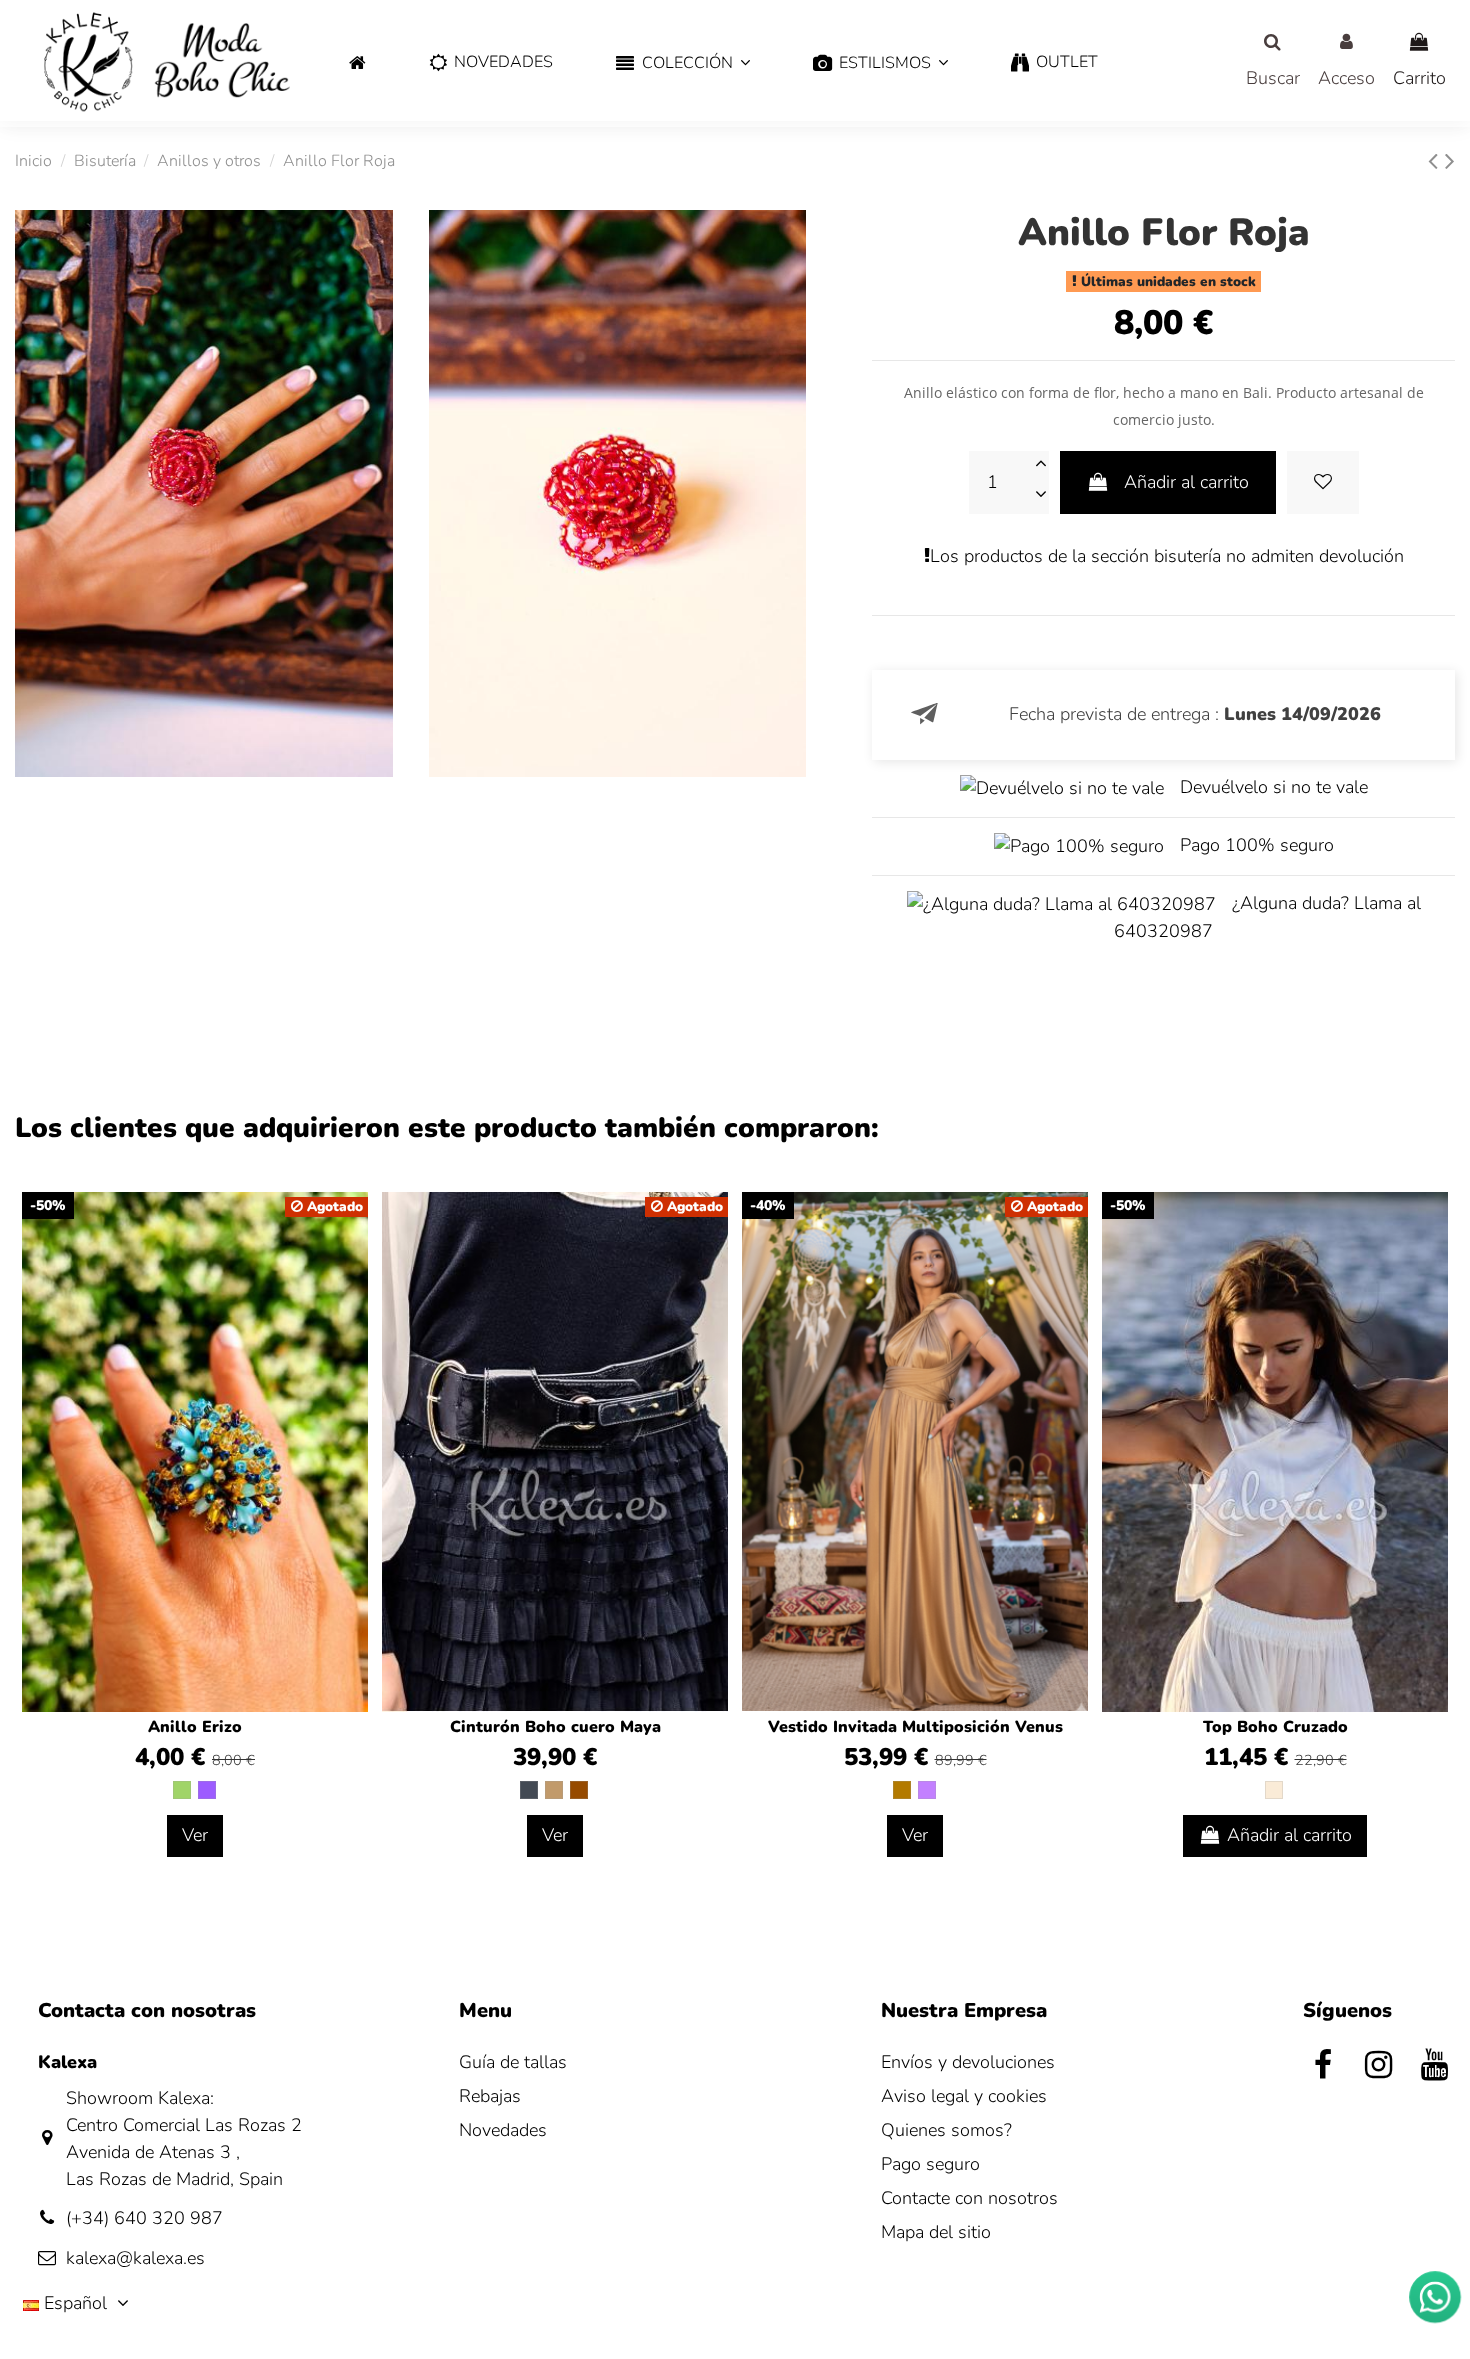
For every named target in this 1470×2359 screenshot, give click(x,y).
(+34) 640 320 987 (144, 2218)
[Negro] (529, 1790)
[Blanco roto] (1274, 1790)
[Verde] (182, 1790)
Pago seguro (930, 2164)
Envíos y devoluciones (968, 2062)
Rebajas (490, 2096)
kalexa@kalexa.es (135, 2258)
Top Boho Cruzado (1275, 1727)
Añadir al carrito (1186, 482)
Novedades (503, 2130)
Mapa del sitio (936, 2232)
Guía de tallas (513, 2062)
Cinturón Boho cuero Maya (555, 1727)
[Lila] (927, 1790)
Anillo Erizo (195, 1727)
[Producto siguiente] (1450, 161)
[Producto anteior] (1436, 161)
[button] (683, 63)
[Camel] (554, 1790)
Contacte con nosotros (969, 2198)
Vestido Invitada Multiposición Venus (915, 1727)
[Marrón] (579, 1790)
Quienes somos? (946, 2130)
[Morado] (207, 1790)
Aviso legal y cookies (964, 2096)
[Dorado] (902, 1790)
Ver (195, 1835)
